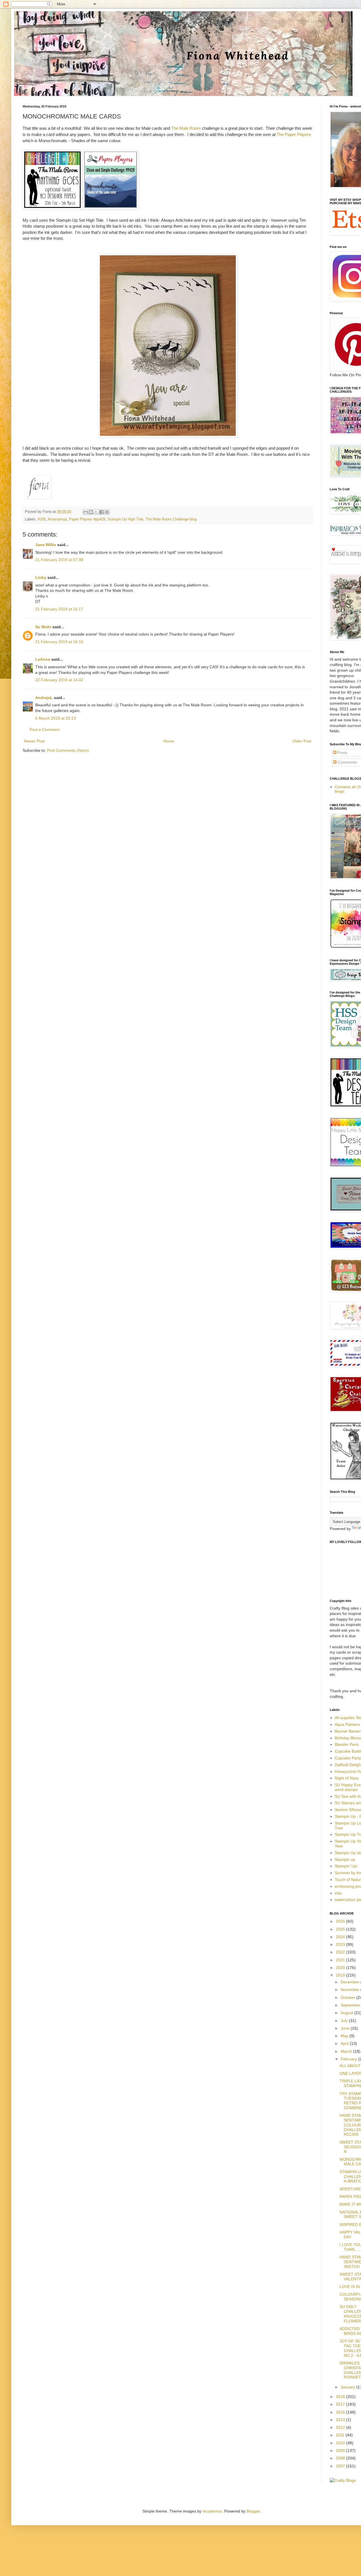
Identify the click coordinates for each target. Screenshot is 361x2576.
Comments (347, 762)
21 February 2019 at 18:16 (59, 642)
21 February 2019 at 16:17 (59, 609)
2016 (341, 2412)
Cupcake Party (348, 1758)
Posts (342, 753)
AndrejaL (44, 698)
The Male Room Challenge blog (171, 519)
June (346, 2028)
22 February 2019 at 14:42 (59, 680)
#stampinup (57, 519)
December (351, 1982)
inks (338, 1893)
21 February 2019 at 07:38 (59, 560)
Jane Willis (46, 545)
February (349, 2059)
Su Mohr (43, 627)
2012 (341, 2427)
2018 (341, 2397)
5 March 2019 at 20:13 (56, 718)
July (345, 2021)
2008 (341, 2458)
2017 (341, 2404)
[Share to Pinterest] (107, 512)
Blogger (253, 2511)
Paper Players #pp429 (87, 519)
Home (169, 741)
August (347, 2013)
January (348, 2387)
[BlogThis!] (91, 512)
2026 (341, 1921)
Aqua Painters (347, 1724)
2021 (341, 1960)
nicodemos (212, 2511)
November (351, 1990)
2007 (341, 2466)
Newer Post (34, 741)
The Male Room (186, 128)
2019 (341, 1975)
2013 (341, 2420)
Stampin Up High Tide (125, 519)
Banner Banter (348, 1731)
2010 (341, 2443)
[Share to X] (96, 512)
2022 (341, 1952)
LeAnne (43, 659)
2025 (341, 1929)
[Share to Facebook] (102, 512)
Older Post (302, 741)
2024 (341, 1937)
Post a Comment (45, 729)
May (345, 2036)
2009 (341, 2450)
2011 (341, 2435)
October (348, 1997)
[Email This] (85, 512)
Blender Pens (347, 1744)
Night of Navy (347, 1778)
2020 (341, 1968)
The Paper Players (294, 134)
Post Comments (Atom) (68, 750)
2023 (341, 1944)
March (347, 2051)
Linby (41, 577)
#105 (42, 519)
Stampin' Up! (346, 1866)
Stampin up (345, 1860)
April (345, 2043)
